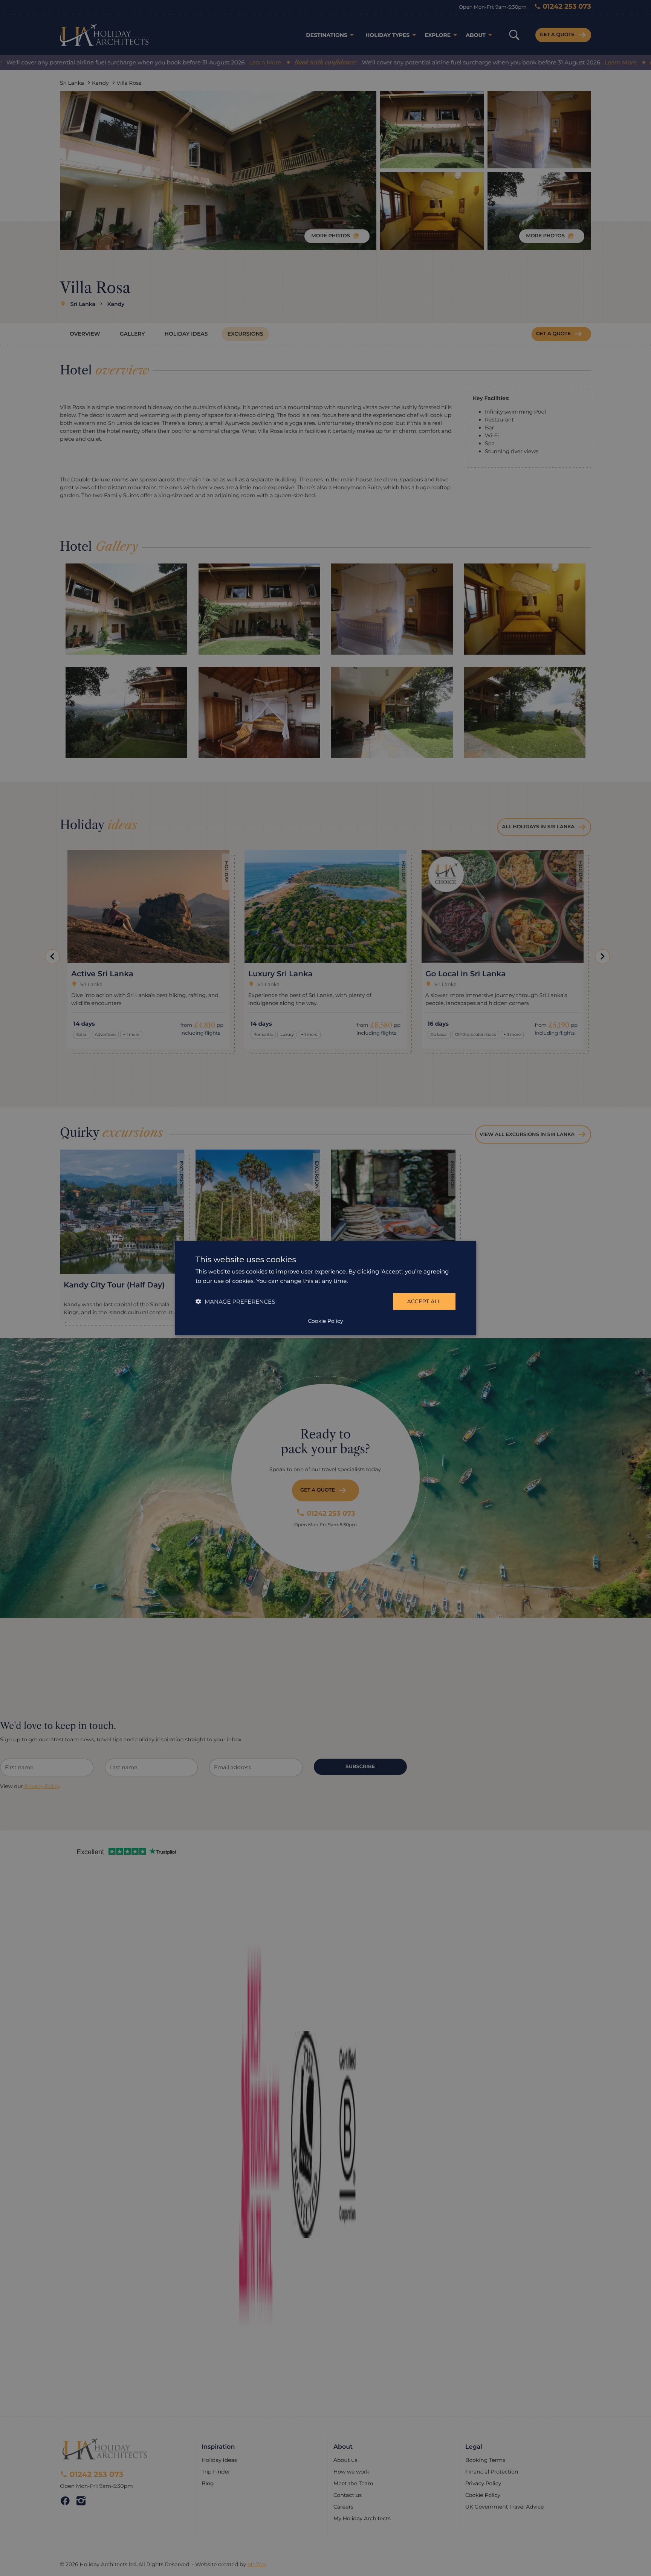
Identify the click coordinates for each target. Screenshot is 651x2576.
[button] (235, 1302)
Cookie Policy (325, 1321)
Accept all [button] (424, 1301)
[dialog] (325, 1288)
